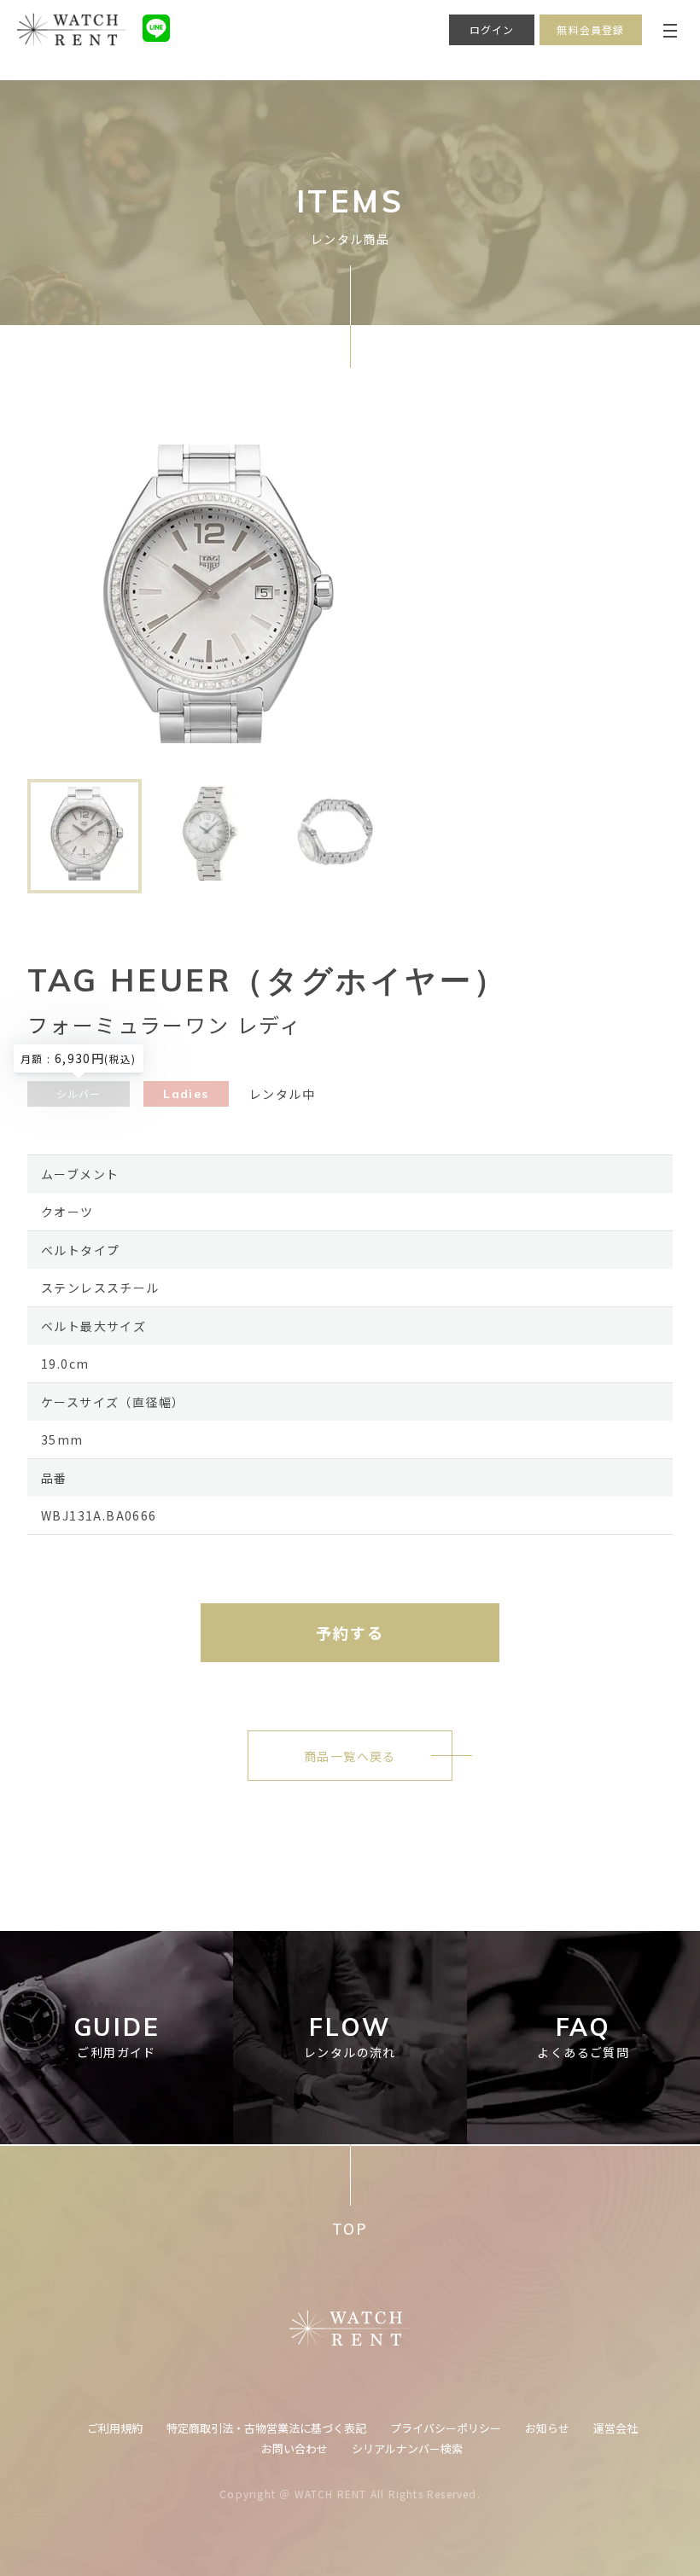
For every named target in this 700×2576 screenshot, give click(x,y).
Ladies (186, 1094)
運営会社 (615, 2428)
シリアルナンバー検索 (407, 2448)
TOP (350, 2228)
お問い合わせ (295, 2448)
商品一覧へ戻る (350, 1756)
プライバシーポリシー (446, 2428)
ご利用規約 (115, 2428)
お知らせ (547, 2428)
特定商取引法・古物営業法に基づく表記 (266, 2428)
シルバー (79, 1093)
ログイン (492, 29)
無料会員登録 (590, 29)
